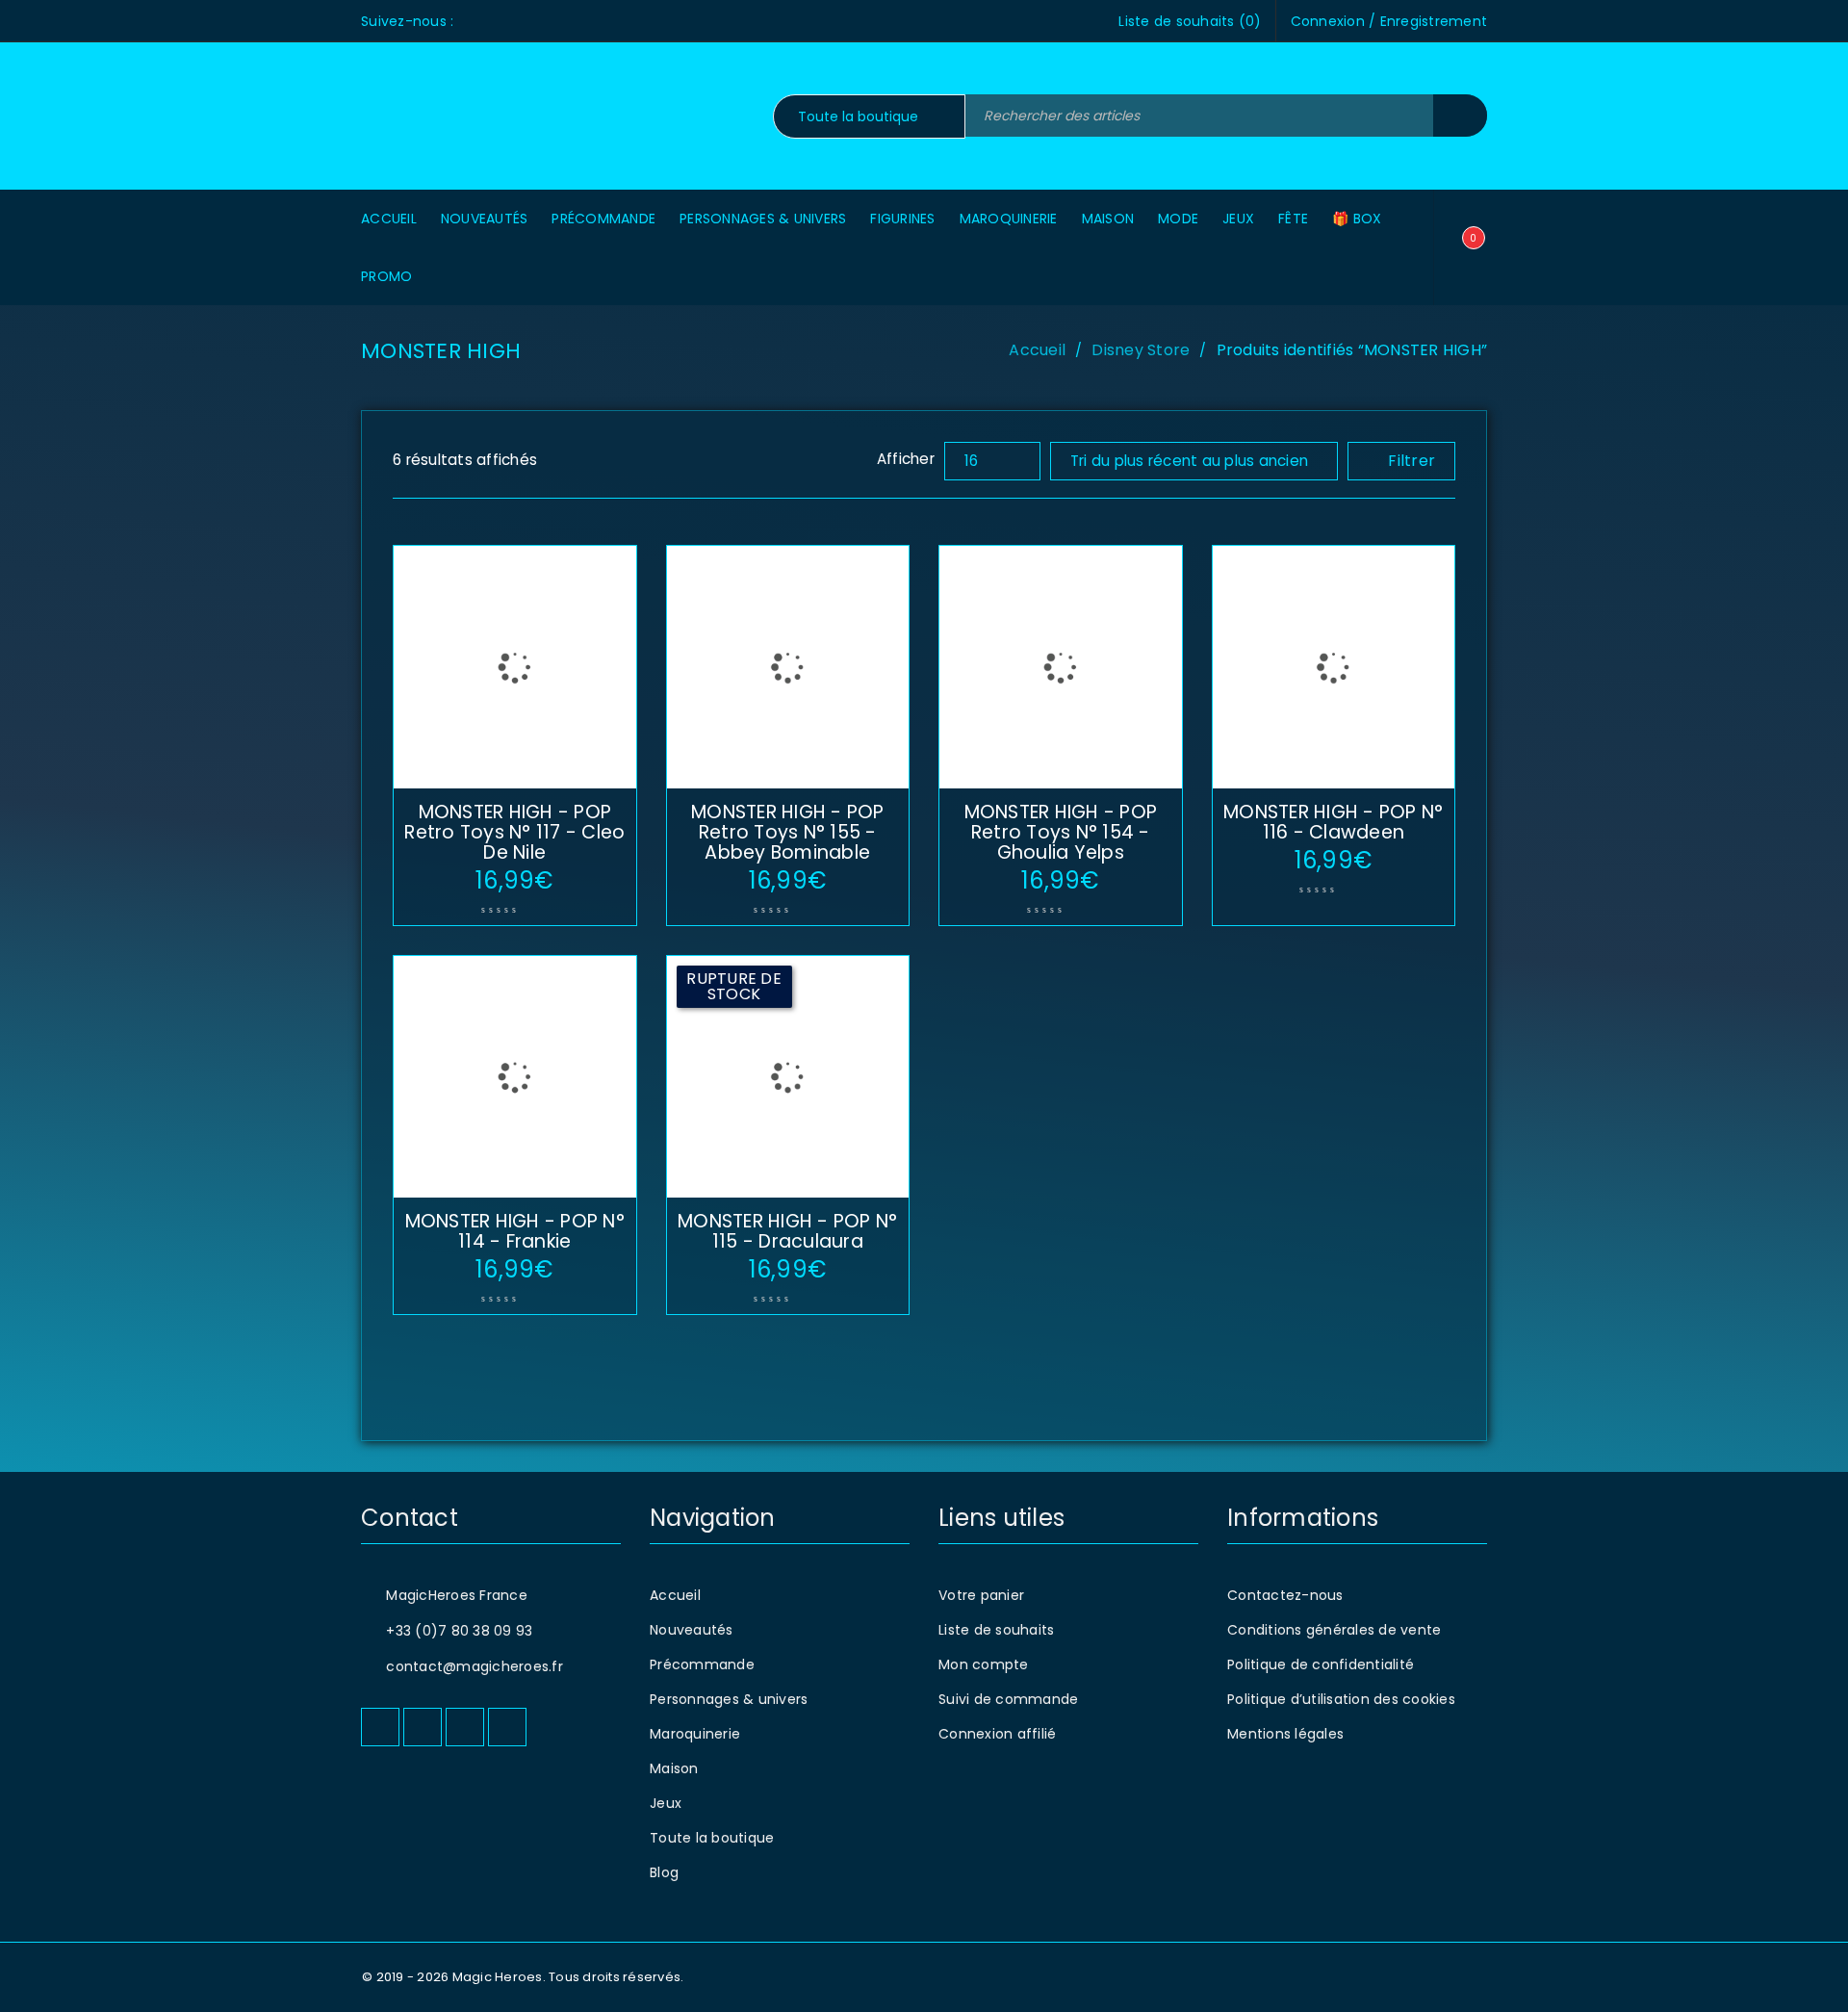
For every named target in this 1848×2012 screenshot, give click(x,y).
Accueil (1037, 350)
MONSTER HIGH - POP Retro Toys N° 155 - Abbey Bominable (788, 832)
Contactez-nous (1285, 1595)
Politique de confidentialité (1321, 1664)
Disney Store (1141, 350)
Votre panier (981, 1595)
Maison (674, 1768)
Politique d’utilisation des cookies (1341, 1699)
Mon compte (984, 1664)
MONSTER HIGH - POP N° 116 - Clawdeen (1333, 822)
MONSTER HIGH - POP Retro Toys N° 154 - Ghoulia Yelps (1061, 832)
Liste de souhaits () (1190, 21)
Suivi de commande (1008, 1699)
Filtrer (1412, 461)
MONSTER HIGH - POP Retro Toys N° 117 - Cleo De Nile (514, 832)
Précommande (702, 1664)
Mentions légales (1285, 1734)
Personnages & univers (729, 1699)
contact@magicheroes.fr (475, 1666)
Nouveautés (692, 1630)
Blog (664, 1872)
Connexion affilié (997, 1734)
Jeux (666, 1803)
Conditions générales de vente (1334, 1630)
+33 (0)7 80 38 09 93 (459, 1631)
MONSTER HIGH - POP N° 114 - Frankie (515, 1231)
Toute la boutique (712, 1838)
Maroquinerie (695, 1734)
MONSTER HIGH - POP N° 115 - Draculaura (787, 1231)
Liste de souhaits (996, 1630)
